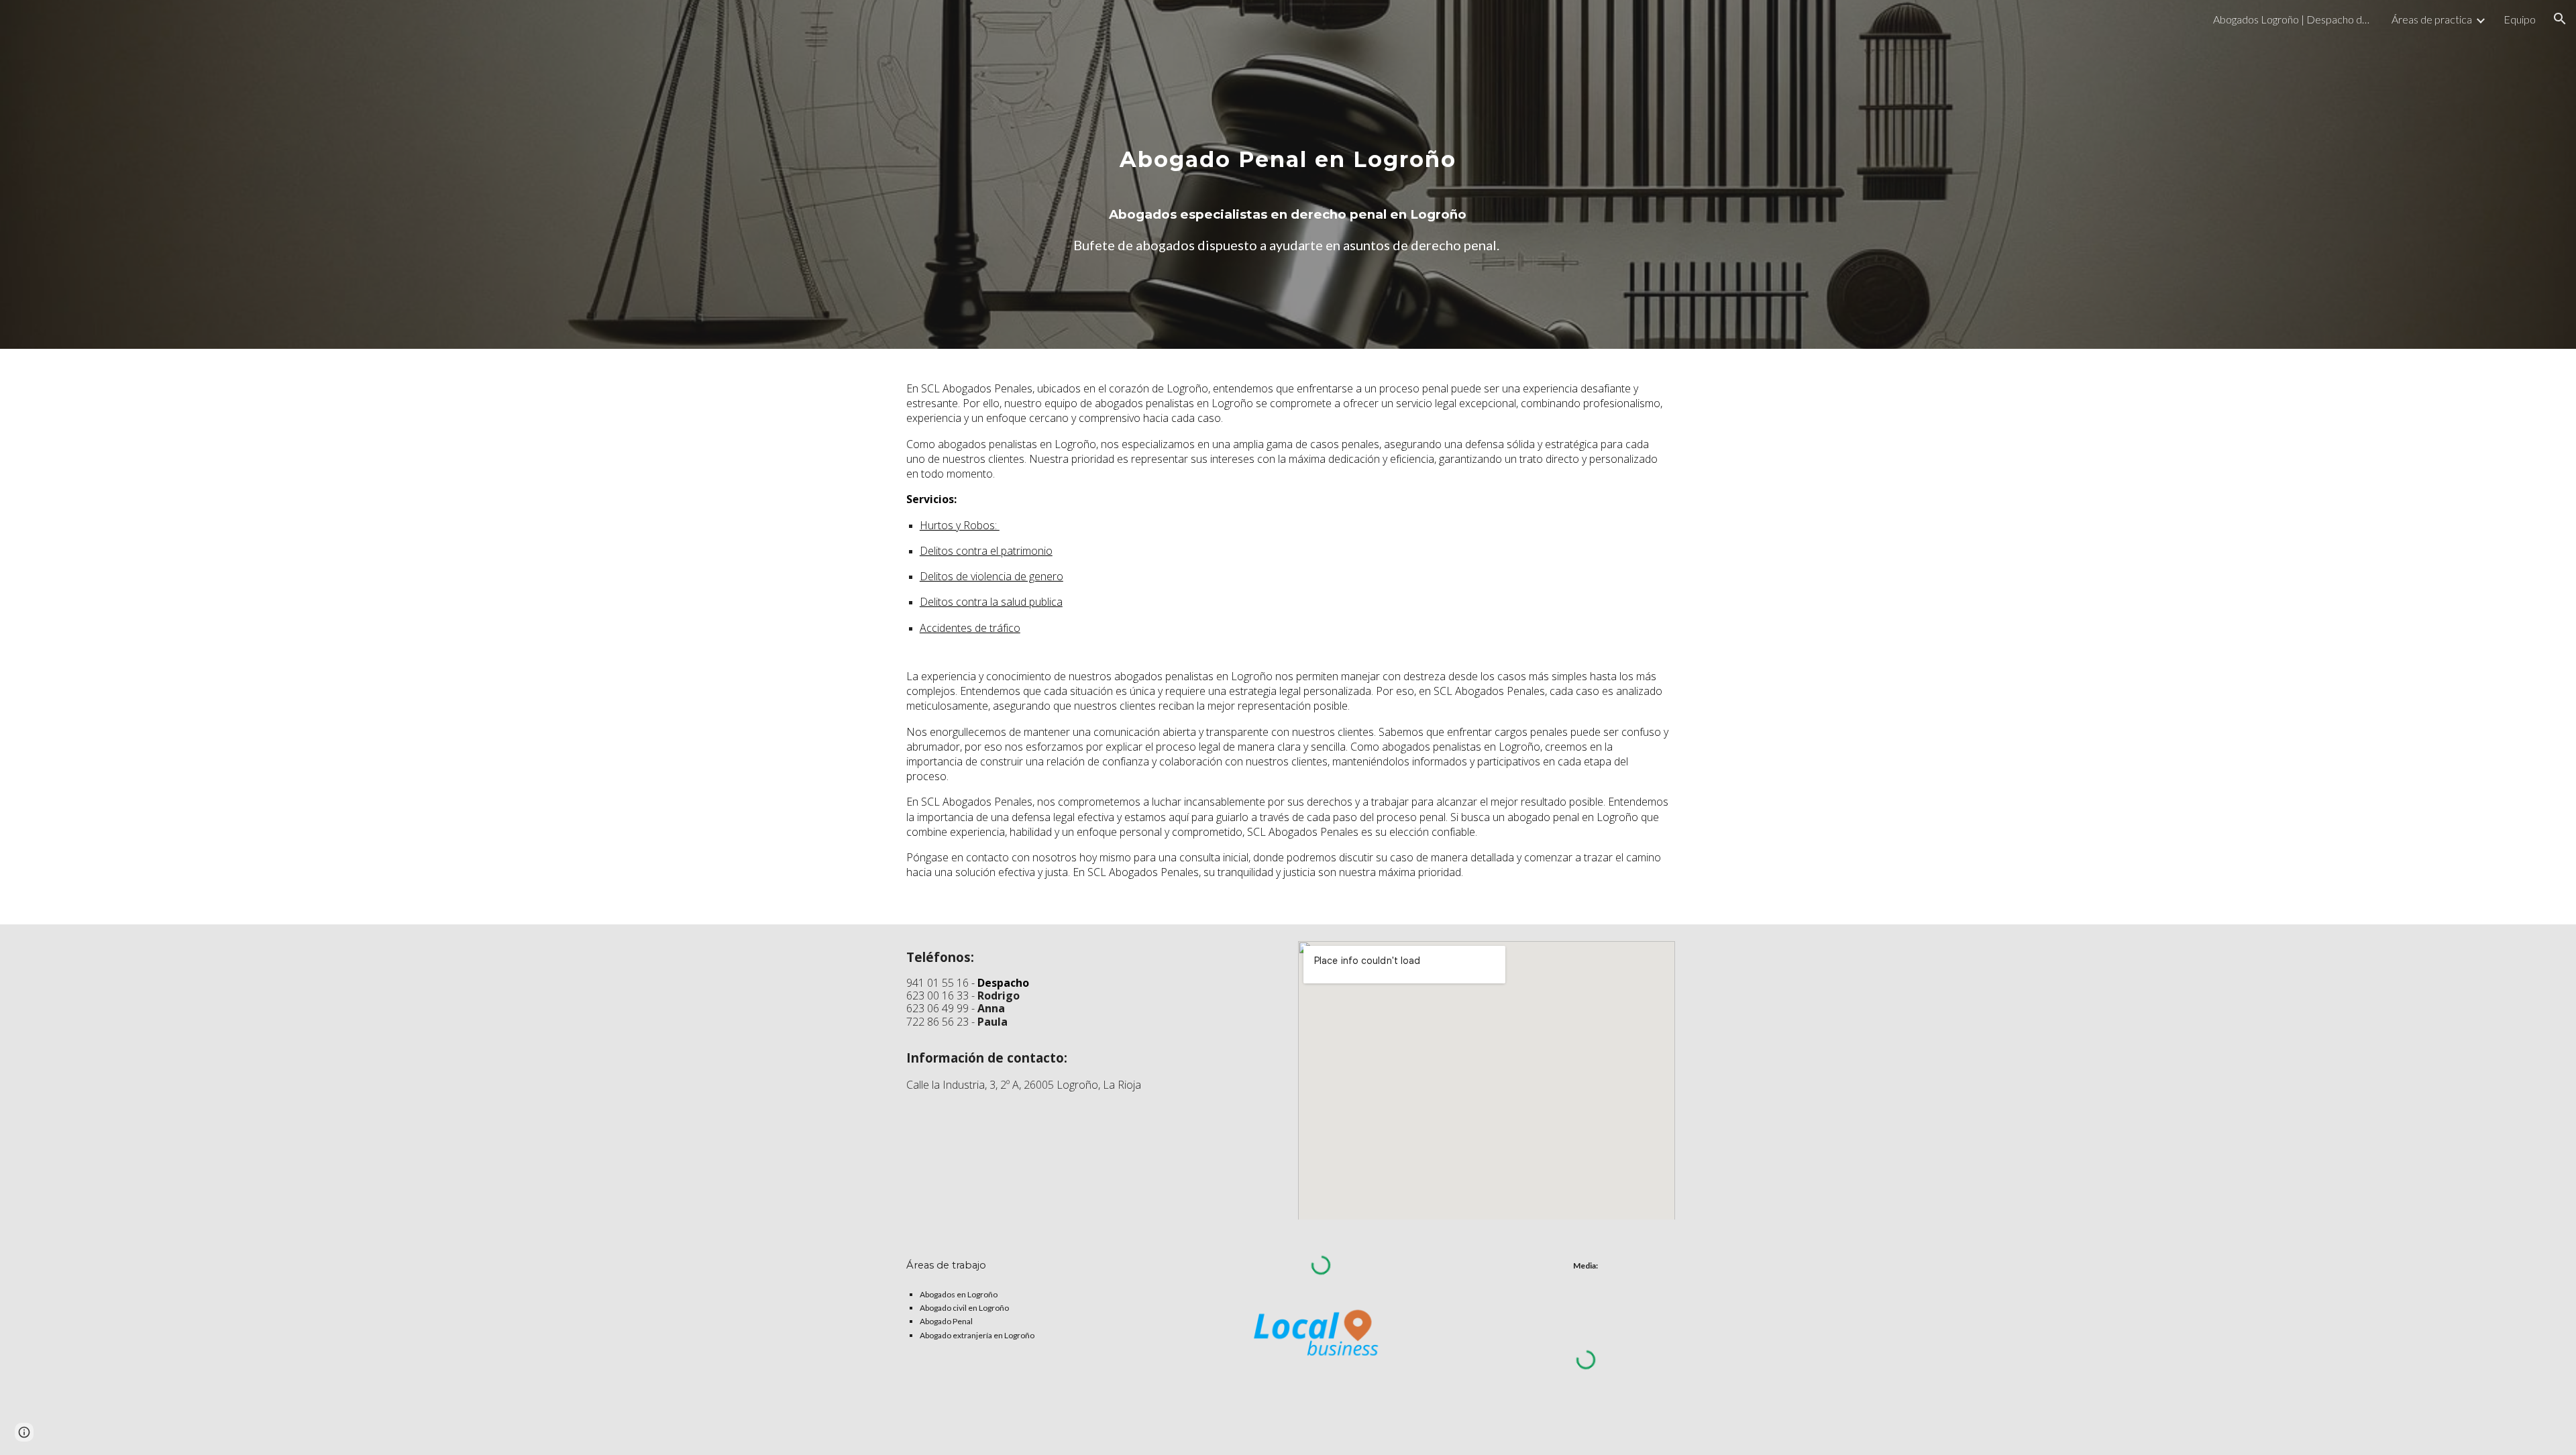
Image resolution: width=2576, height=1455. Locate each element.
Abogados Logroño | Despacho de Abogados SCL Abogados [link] (2294, 19)
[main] (1288, 175)
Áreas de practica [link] (2432, 19)
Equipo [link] (2520, 19)
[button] (2560, 19)
